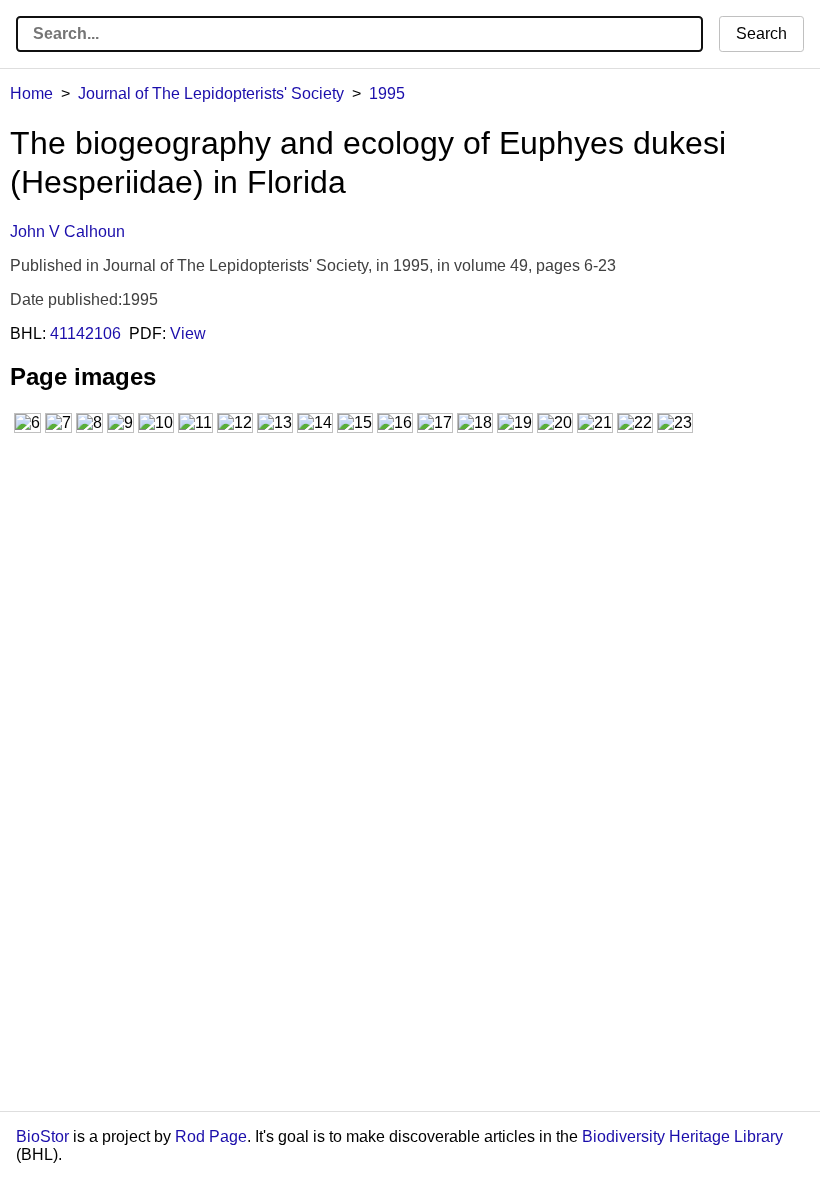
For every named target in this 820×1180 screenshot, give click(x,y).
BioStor (42, 1136)
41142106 (85, 333)
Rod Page (211, 1136)
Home (31, 93)
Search (761, 33)
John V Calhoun (67, 231)
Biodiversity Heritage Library (682, 1136)
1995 (387, 93)
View (188, 333)
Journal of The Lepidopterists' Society (211, 93)
